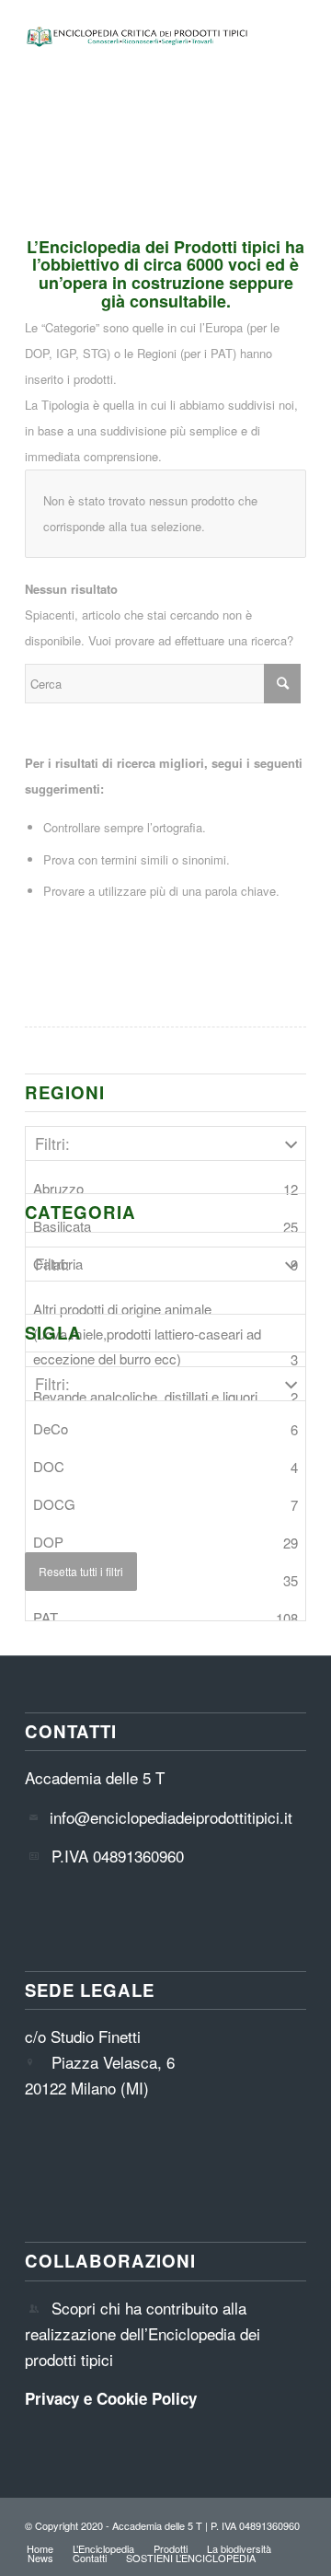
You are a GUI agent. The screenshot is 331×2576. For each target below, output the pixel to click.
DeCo (165, 1429)
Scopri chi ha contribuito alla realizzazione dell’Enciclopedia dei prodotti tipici (143, 2333)
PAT (165, 1618)
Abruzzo (165, 1189)
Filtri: (52, 1143)
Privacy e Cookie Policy (111, 2398)
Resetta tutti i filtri (81, 1571)
